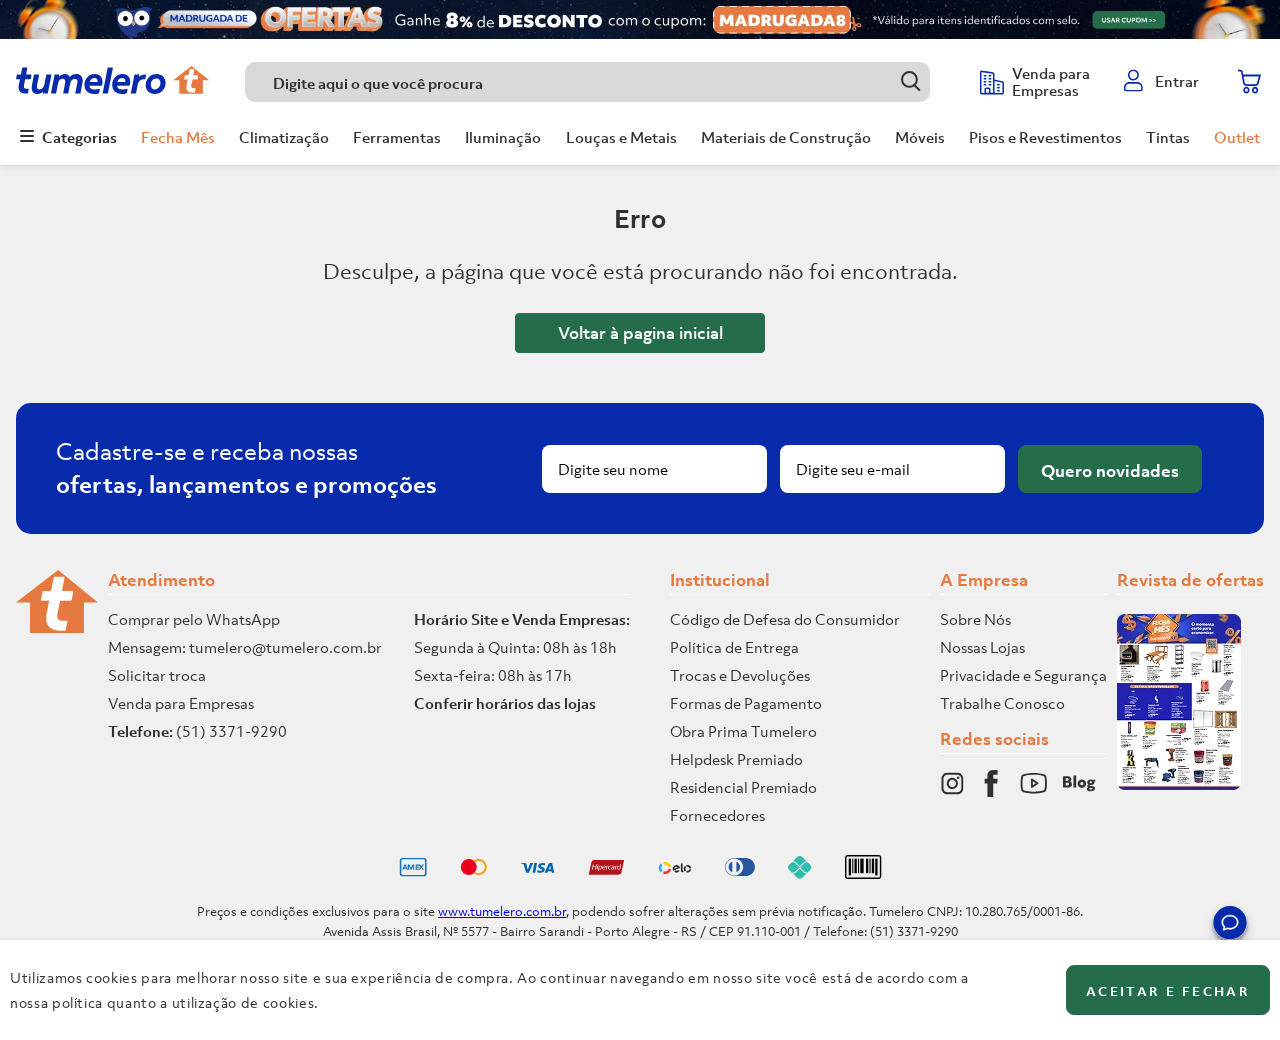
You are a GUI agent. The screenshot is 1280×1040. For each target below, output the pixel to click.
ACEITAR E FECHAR (1168, 991)
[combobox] (602, 82)
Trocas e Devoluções (740, 675)
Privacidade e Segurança (1023, 675)
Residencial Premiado (743, 787)
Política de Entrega (734, 647)
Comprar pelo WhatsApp (194, 619)
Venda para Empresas (181, 703)
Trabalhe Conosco (1002, 703)
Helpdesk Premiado (736, 759)
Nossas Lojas (982, 647)
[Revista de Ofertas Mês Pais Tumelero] (1179, 784)
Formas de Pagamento (746, 703)
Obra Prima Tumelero (743, 731)
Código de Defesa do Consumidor (785, 619)
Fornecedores (717, 815)
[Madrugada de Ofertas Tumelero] (640, 19)
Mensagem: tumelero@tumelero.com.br (245, 647)
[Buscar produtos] (910, 81)
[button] (1230, 926)
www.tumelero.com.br (502, 911)
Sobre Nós (975, 619)
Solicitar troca (157, 675)
